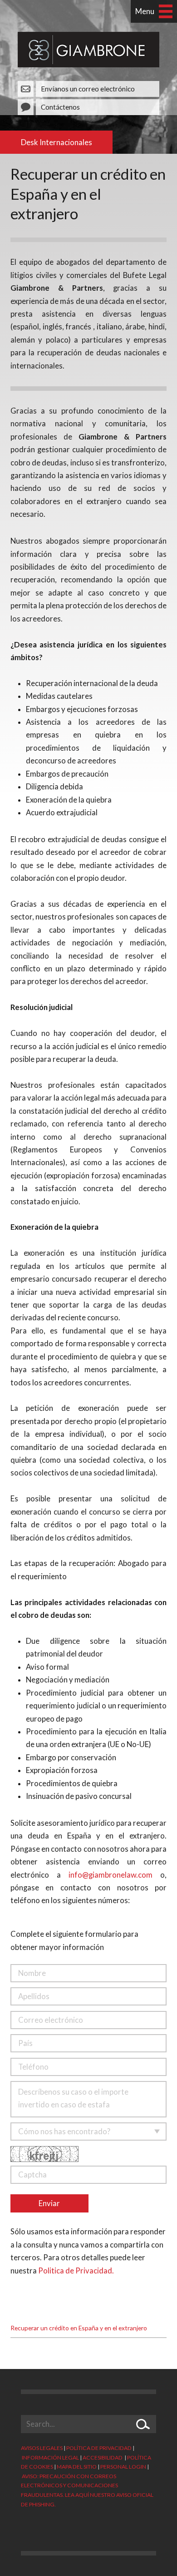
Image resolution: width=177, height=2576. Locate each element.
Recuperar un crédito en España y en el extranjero (79, 2328)
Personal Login (123, 2467)
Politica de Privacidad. (76, 2271)
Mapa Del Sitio (77, 2467)
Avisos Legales (42, 2448)
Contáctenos (60, 107)
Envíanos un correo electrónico (88, 89)
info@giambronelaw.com (111, 1875)
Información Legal (50, 2457)
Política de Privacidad (99, 2448)
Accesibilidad (103, 2457)
